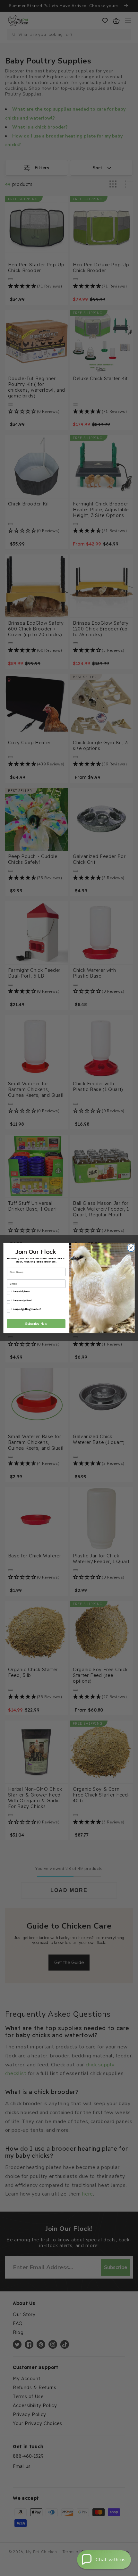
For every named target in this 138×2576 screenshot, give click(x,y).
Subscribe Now (36, 1324)
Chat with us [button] (111, 2560)
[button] (104, 2560)
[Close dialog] (130, 1248)
